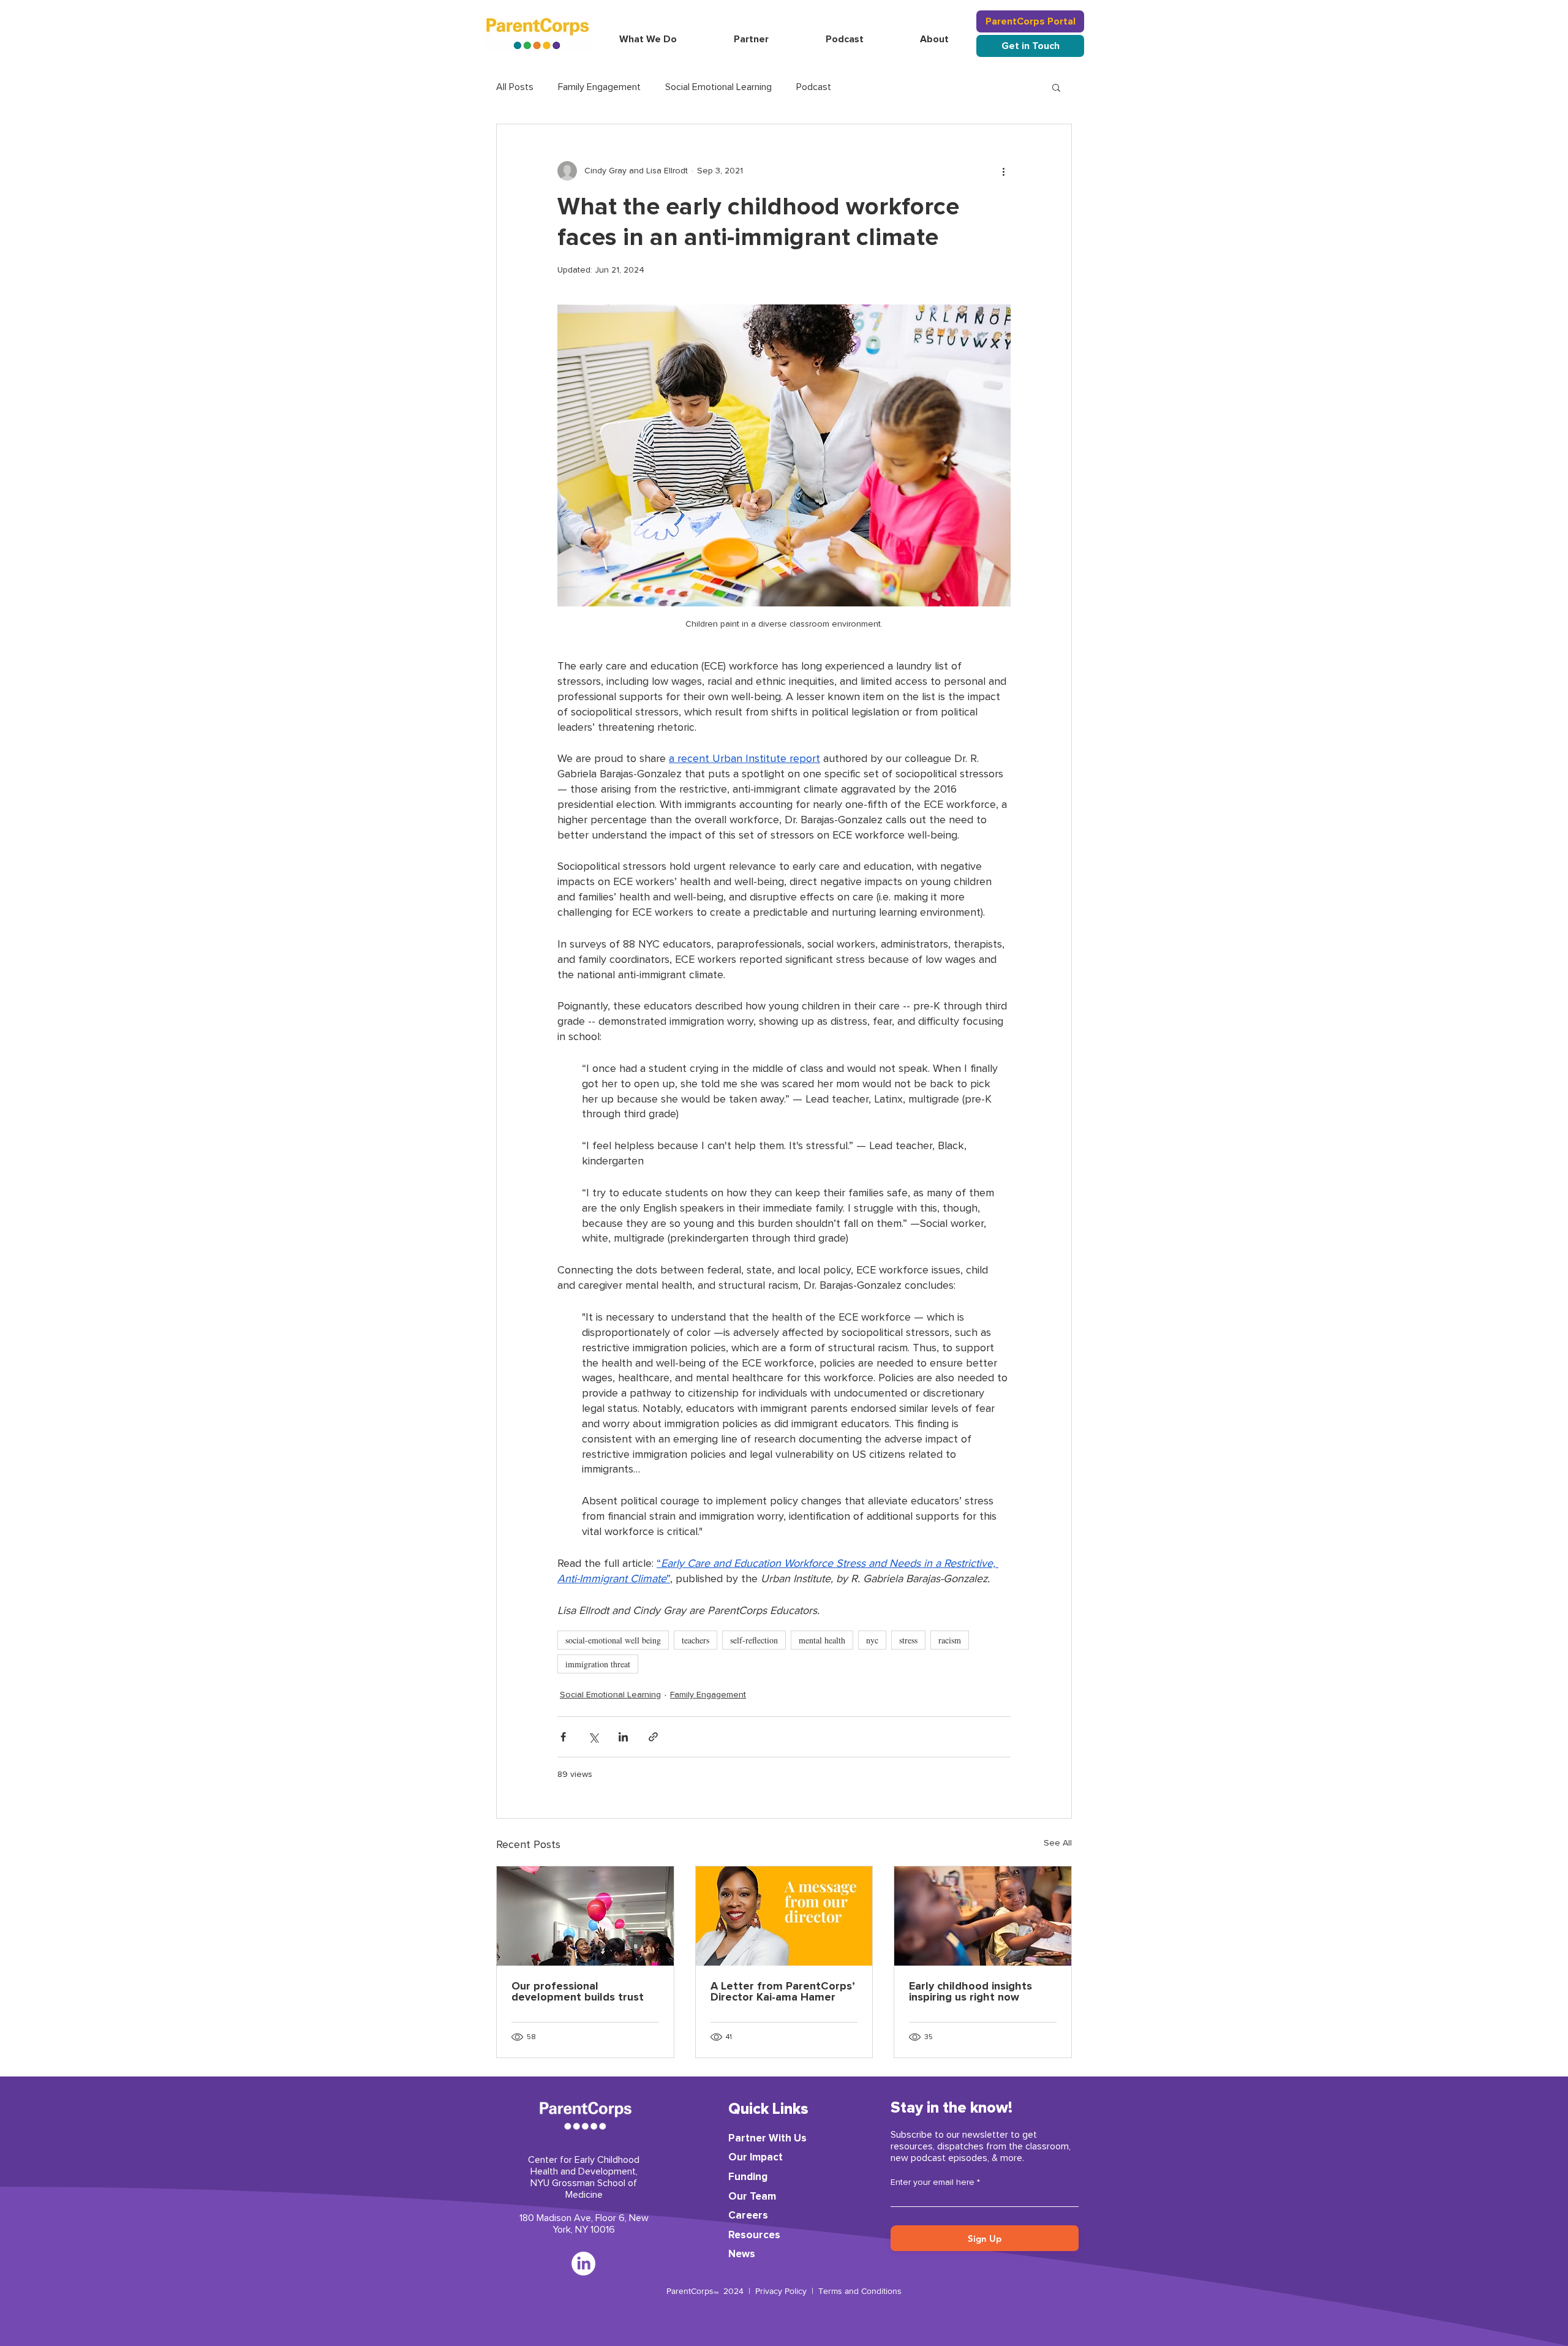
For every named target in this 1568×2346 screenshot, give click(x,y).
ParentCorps (690, 2291)
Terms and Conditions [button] (860, 2291)
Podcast (814, 87)
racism (950, 1640)
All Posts (515, 87)
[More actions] (1003, 171)
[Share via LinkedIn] (623, 1737)
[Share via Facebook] (563, 1737)
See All (1058, 1843)
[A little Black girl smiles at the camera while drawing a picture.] (983, 1916)
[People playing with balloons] (585, 1916)
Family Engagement (599, 87)
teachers (695, 1640)
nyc (872, 1640)
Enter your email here (933, 2182)
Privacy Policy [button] (781, 2291)
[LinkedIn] (583, 2264)
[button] (1030, 21)
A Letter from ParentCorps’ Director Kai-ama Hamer (783, 1992)
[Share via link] (653, 1737)
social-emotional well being (613, 1640)
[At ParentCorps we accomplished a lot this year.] (784, 1916)
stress (908, 1640)
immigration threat (598, 1664)
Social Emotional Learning (718, 87)
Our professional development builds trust (578, 1992)
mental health (822, 1640)
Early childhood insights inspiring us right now (971, 1992)
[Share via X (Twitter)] (593, 1737)
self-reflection (754, 1640)
